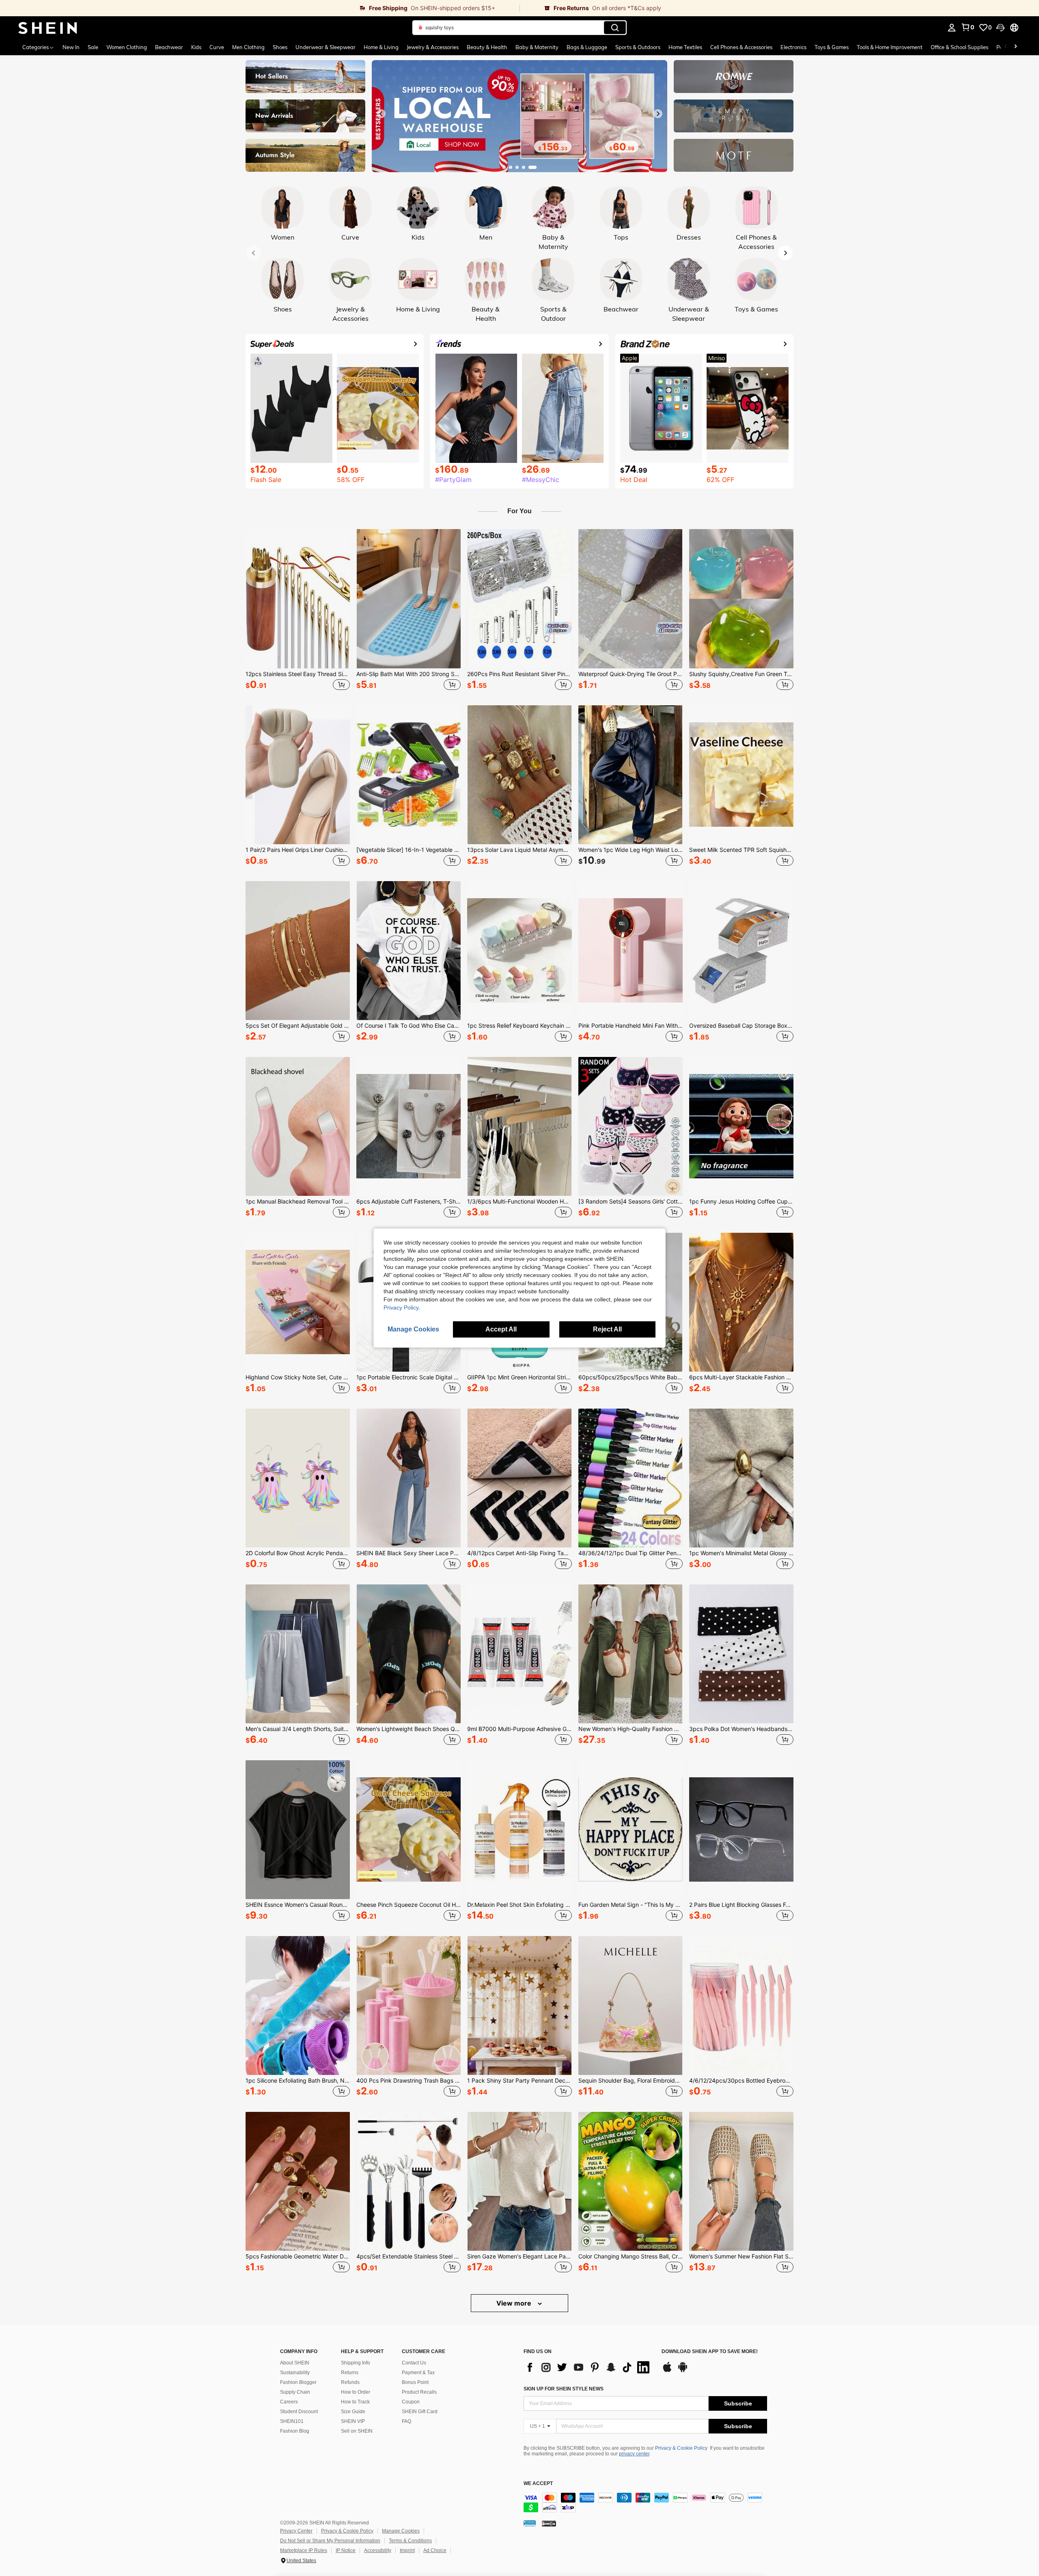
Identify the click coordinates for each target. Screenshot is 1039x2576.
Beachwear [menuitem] (169, 47)
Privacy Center (296, 2531)
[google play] (683, 2371)
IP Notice (346, 2550)
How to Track (355, 2402)
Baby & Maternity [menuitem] (537, 47)
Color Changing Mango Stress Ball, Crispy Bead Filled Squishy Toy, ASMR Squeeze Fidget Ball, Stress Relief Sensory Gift (631, 2256)
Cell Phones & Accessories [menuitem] (741, 47)
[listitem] (298, 611)
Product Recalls (419, 2392)
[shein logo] (48, 28)
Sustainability (295, 2373)
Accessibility (378, 2550)
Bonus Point (415, 2382)
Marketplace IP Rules (304, 2550)
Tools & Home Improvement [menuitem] (890, 47)
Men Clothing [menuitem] (248, 47)
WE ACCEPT (538, 2484)
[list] (588, 2367)
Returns (350, 2373)
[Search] (615, 28)
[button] (1000, 28)
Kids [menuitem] (196, 47)
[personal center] (952, 28)
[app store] (667, 2371)
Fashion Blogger (298, 2382)
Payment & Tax (418, 2373)
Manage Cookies (401, 2531)
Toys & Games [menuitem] (832, 47)
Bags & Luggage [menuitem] (587, 47)
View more (515, 2303)
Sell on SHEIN (357, 2431)
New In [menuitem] (71, 47)
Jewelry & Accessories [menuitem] (433, 47)
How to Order (356, 2392)
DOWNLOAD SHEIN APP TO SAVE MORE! (710, 2352)
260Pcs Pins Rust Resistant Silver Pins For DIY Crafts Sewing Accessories (519, 674)
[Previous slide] (381, 114)
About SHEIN (295, 2363)
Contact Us (414, 2363)
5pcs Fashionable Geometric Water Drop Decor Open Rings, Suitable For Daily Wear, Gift (298, 2256)
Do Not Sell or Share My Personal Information (330, 2541)
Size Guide (353, 2412)
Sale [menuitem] (93, 47)
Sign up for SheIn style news (564, 2389)
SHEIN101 (292, 2421)
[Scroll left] (1006, 47)
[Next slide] (658, 114)
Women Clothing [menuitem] (127, 47)
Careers (289, 2402)
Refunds (350, 2382)
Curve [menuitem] (217, 47)
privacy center (634, 2454)
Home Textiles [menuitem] (685, 47)
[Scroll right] (1015, 47)
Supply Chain (295, 2392)
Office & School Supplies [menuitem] (959, 47)
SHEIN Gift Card (420, 2412)
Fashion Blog (295, 2431)
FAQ (406, 2421)
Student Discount (299, 2412)
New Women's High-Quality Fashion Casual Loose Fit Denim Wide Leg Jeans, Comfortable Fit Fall (631, 1729)
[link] (260, 8)
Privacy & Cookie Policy (681, 2448)
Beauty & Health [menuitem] (487, 47)
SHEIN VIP (353, 2421)
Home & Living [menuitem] (381, 47)
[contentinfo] (645, 2503)
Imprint (407, 2550)
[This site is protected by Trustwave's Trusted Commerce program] (530, 2523)
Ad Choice (435, 2550)
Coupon (411, 2402)
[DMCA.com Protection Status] (549, 2523)
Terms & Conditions (410, 2541)
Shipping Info (356, 2363)
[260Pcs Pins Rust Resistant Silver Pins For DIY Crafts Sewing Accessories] (519, 599)
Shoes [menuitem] (280, 47)
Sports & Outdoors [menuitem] (638, 47)
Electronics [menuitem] (793, 47)
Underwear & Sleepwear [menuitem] (325, 47)
